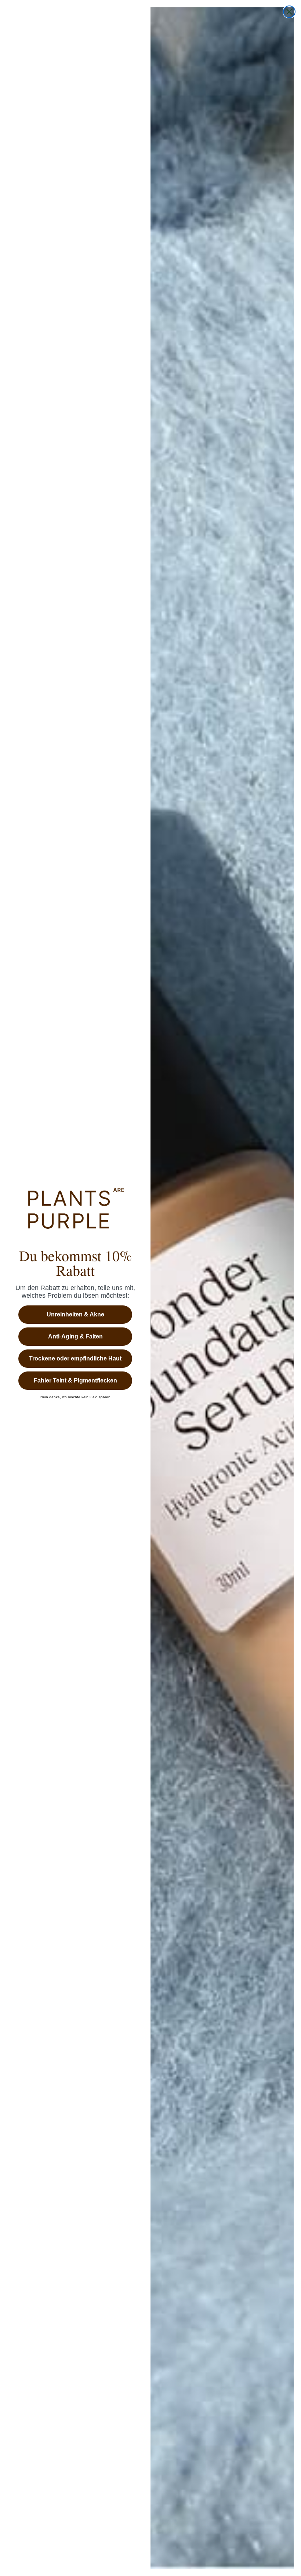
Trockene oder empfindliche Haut (75, 1358)
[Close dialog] (289, 12)
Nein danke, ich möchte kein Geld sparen (75, 1397)
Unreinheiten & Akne (75, 1314)
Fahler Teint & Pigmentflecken (75, 1380)
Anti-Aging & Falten (75, 1336)
